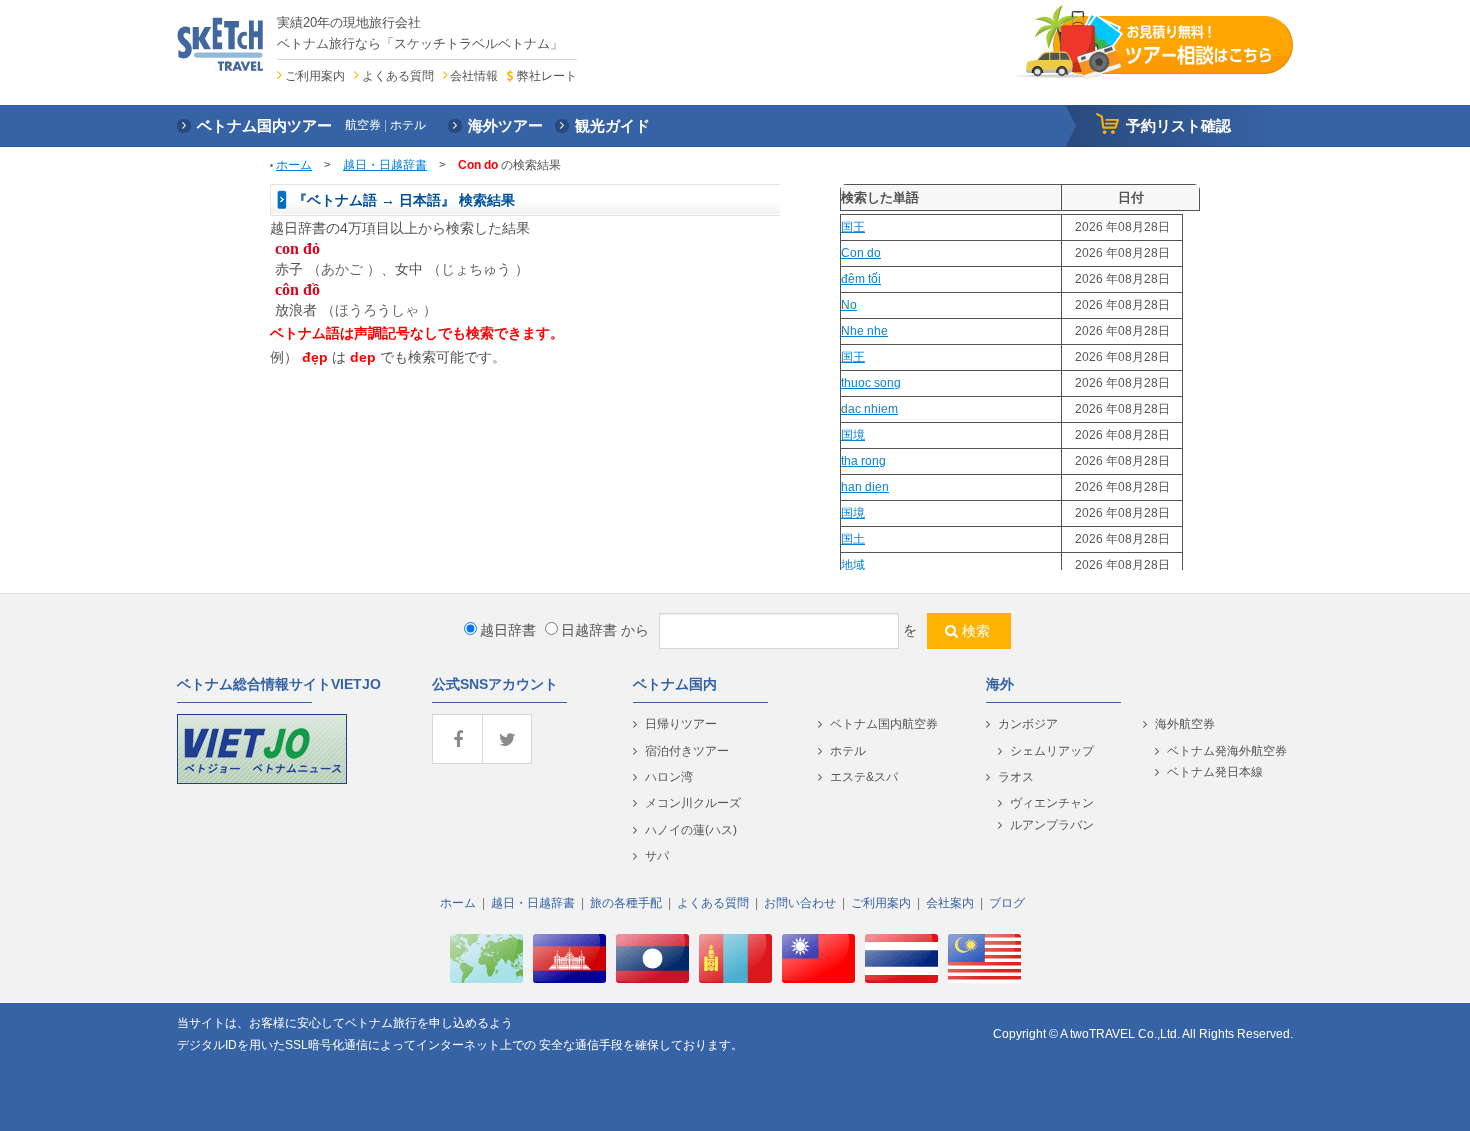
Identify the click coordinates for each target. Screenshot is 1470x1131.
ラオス (1016, 777)
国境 (853, 435)
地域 (853, 565)
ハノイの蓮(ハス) (691, 830)
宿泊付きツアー (687, 751)
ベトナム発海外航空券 (1227, 751)
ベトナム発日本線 (1215, 772)
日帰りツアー (681, 724)
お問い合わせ (800, 903)
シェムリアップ (1052, 751)
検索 (976, 631)
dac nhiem (869, 409)
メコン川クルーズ (693, 803)
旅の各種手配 (626, 903)
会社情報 (474, 76)
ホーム (294, 165)
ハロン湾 (669, 777)
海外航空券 (1185, 724)
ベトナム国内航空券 (884, 724)
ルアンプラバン (1052, 825)
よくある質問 (398, 76)
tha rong (863, 461)
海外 (1000, 684)
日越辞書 (589, 630)
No (849, 305)
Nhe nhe (864, 331)
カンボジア (1028, 724)
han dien (865, 487)
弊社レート (546, 76)
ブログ (1007, 903)
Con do (861, 253)
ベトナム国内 (675, 684)
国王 (853, 227)
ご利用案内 (315, 76)
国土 (853, 539)
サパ (657, 856)
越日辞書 (508, 630)
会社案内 (950, 903)
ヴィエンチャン (1052, 803)
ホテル (848, 751)
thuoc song (871, 383)
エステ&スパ (864, 777)
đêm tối (861, 279)
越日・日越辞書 (385, 165)
